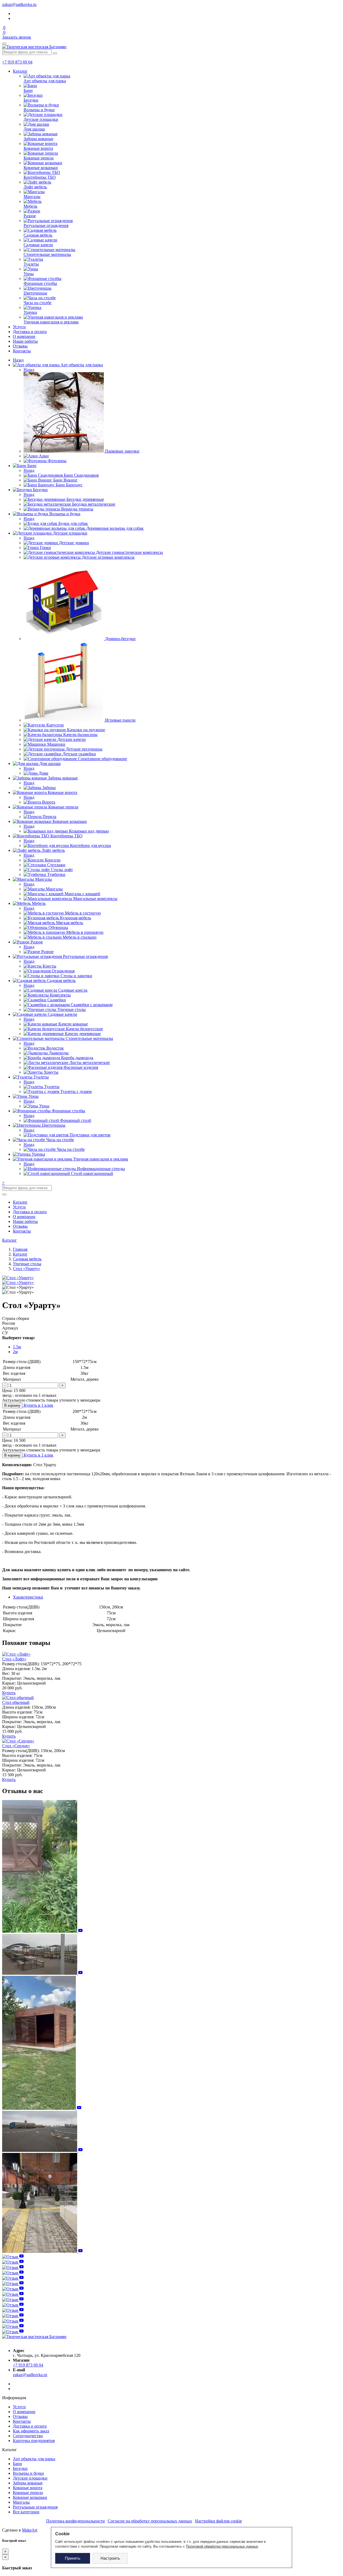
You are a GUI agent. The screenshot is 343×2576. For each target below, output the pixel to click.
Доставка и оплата (30, 332)
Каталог (20, 71)
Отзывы (20, 346)
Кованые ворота (28, 2488)
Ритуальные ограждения (35, 2507)
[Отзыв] (42, 1931)
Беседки (20, 2468)
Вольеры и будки (28, 2473)
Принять (73, 2558)
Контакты (22, 351)
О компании (24, 336)
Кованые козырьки (30, 2497)
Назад (18, 360)
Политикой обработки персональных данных (222, 2546)
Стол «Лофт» (14, 1659)
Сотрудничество (28, 2436)
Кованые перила (28, 2493)
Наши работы (25, 341)
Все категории (26, 2512)
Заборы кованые (28, 2483)
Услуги (19, 327)
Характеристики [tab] (28, 1597)
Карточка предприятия (34, 2441)
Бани (17, 2464)
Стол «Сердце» (16, 1746)
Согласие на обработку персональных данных (150, 2521)
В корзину (12, 1405)
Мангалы (21, 2502)
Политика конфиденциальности (75, 2521)
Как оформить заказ (31, 2431)
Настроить (110, 2558)
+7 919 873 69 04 (17, 62)
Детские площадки (30, 2478)
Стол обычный (16, 1702)
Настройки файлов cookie (219, 2521)
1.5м (17, 1347)
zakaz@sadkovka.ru (19, 4)
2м (15, 1352)
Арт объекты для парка (34, 2459)
